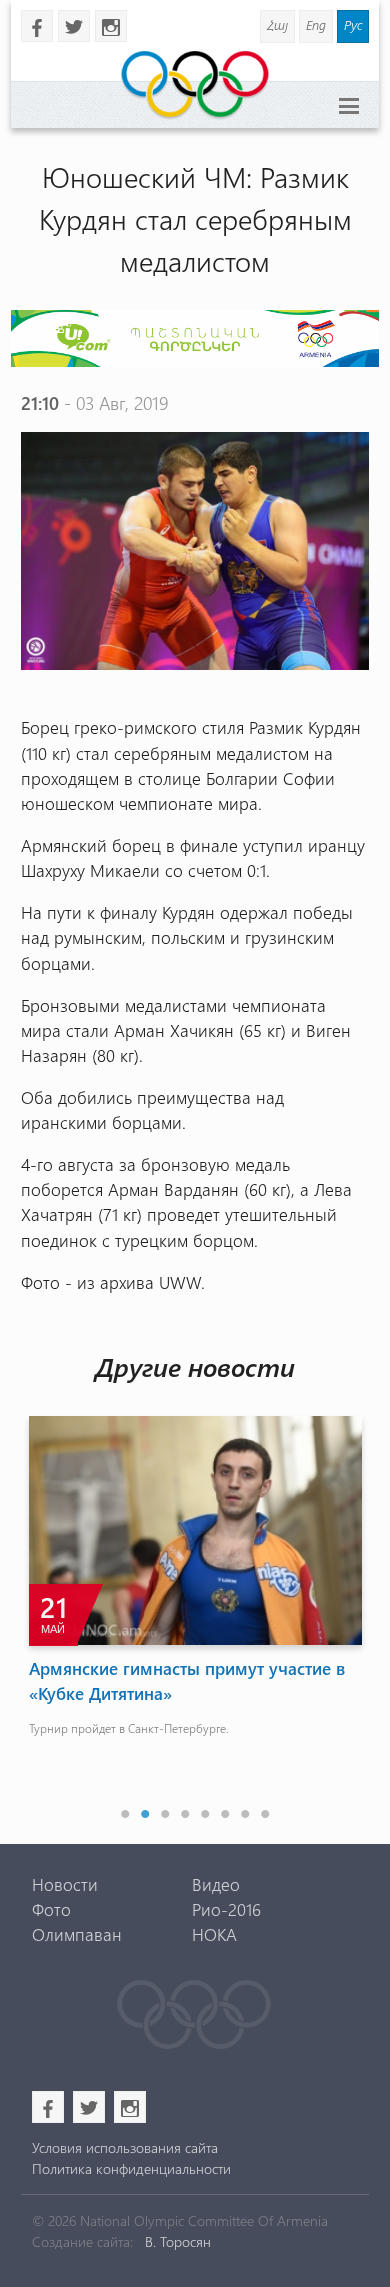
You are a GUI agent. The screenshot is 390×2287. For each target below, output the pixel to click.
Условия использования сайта (125, 2147)
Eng (316, 24)
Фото (51, 1909)
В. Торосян (178, 2241)
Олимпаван (77, 1934)
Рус (353, 24)
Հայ (277, 24)
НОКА (214, 1934)
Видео (216, 1884)
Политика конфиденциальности (131, 2168)
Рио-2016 (226, 1909)
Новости (65, 1884)
